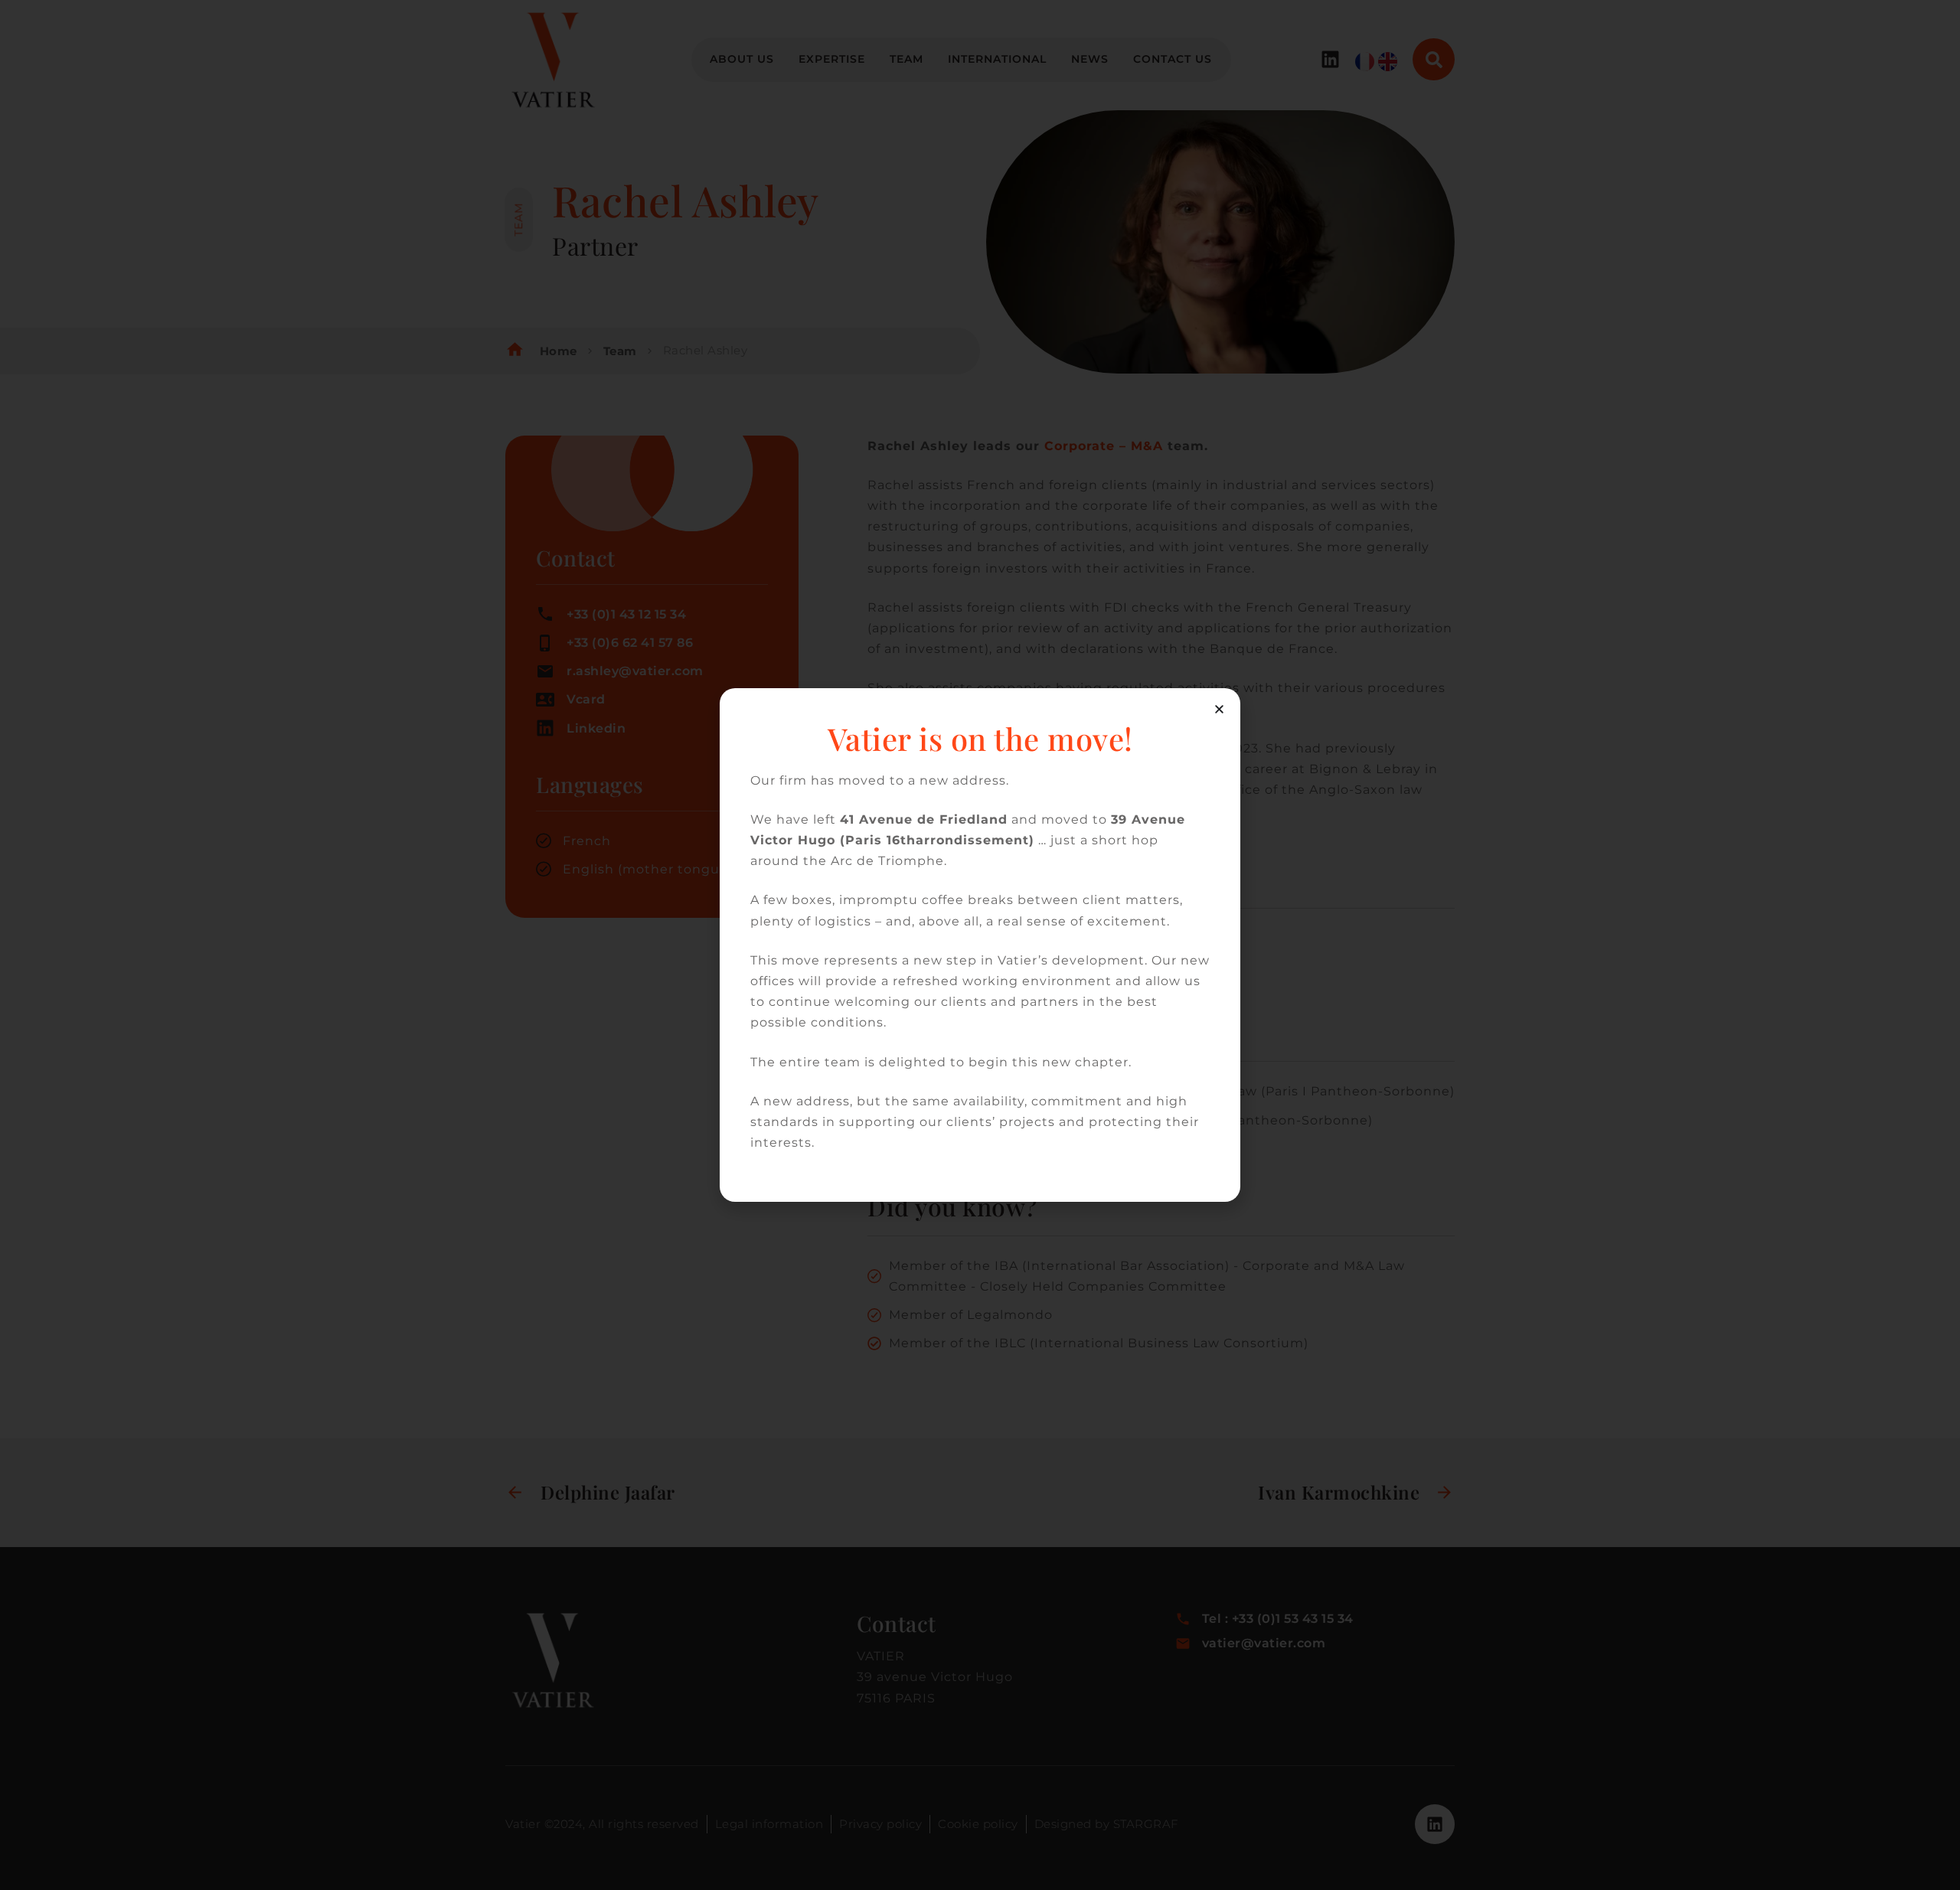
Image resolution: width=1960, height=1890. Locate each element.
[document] (980, 945)
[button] (1219, 709)
